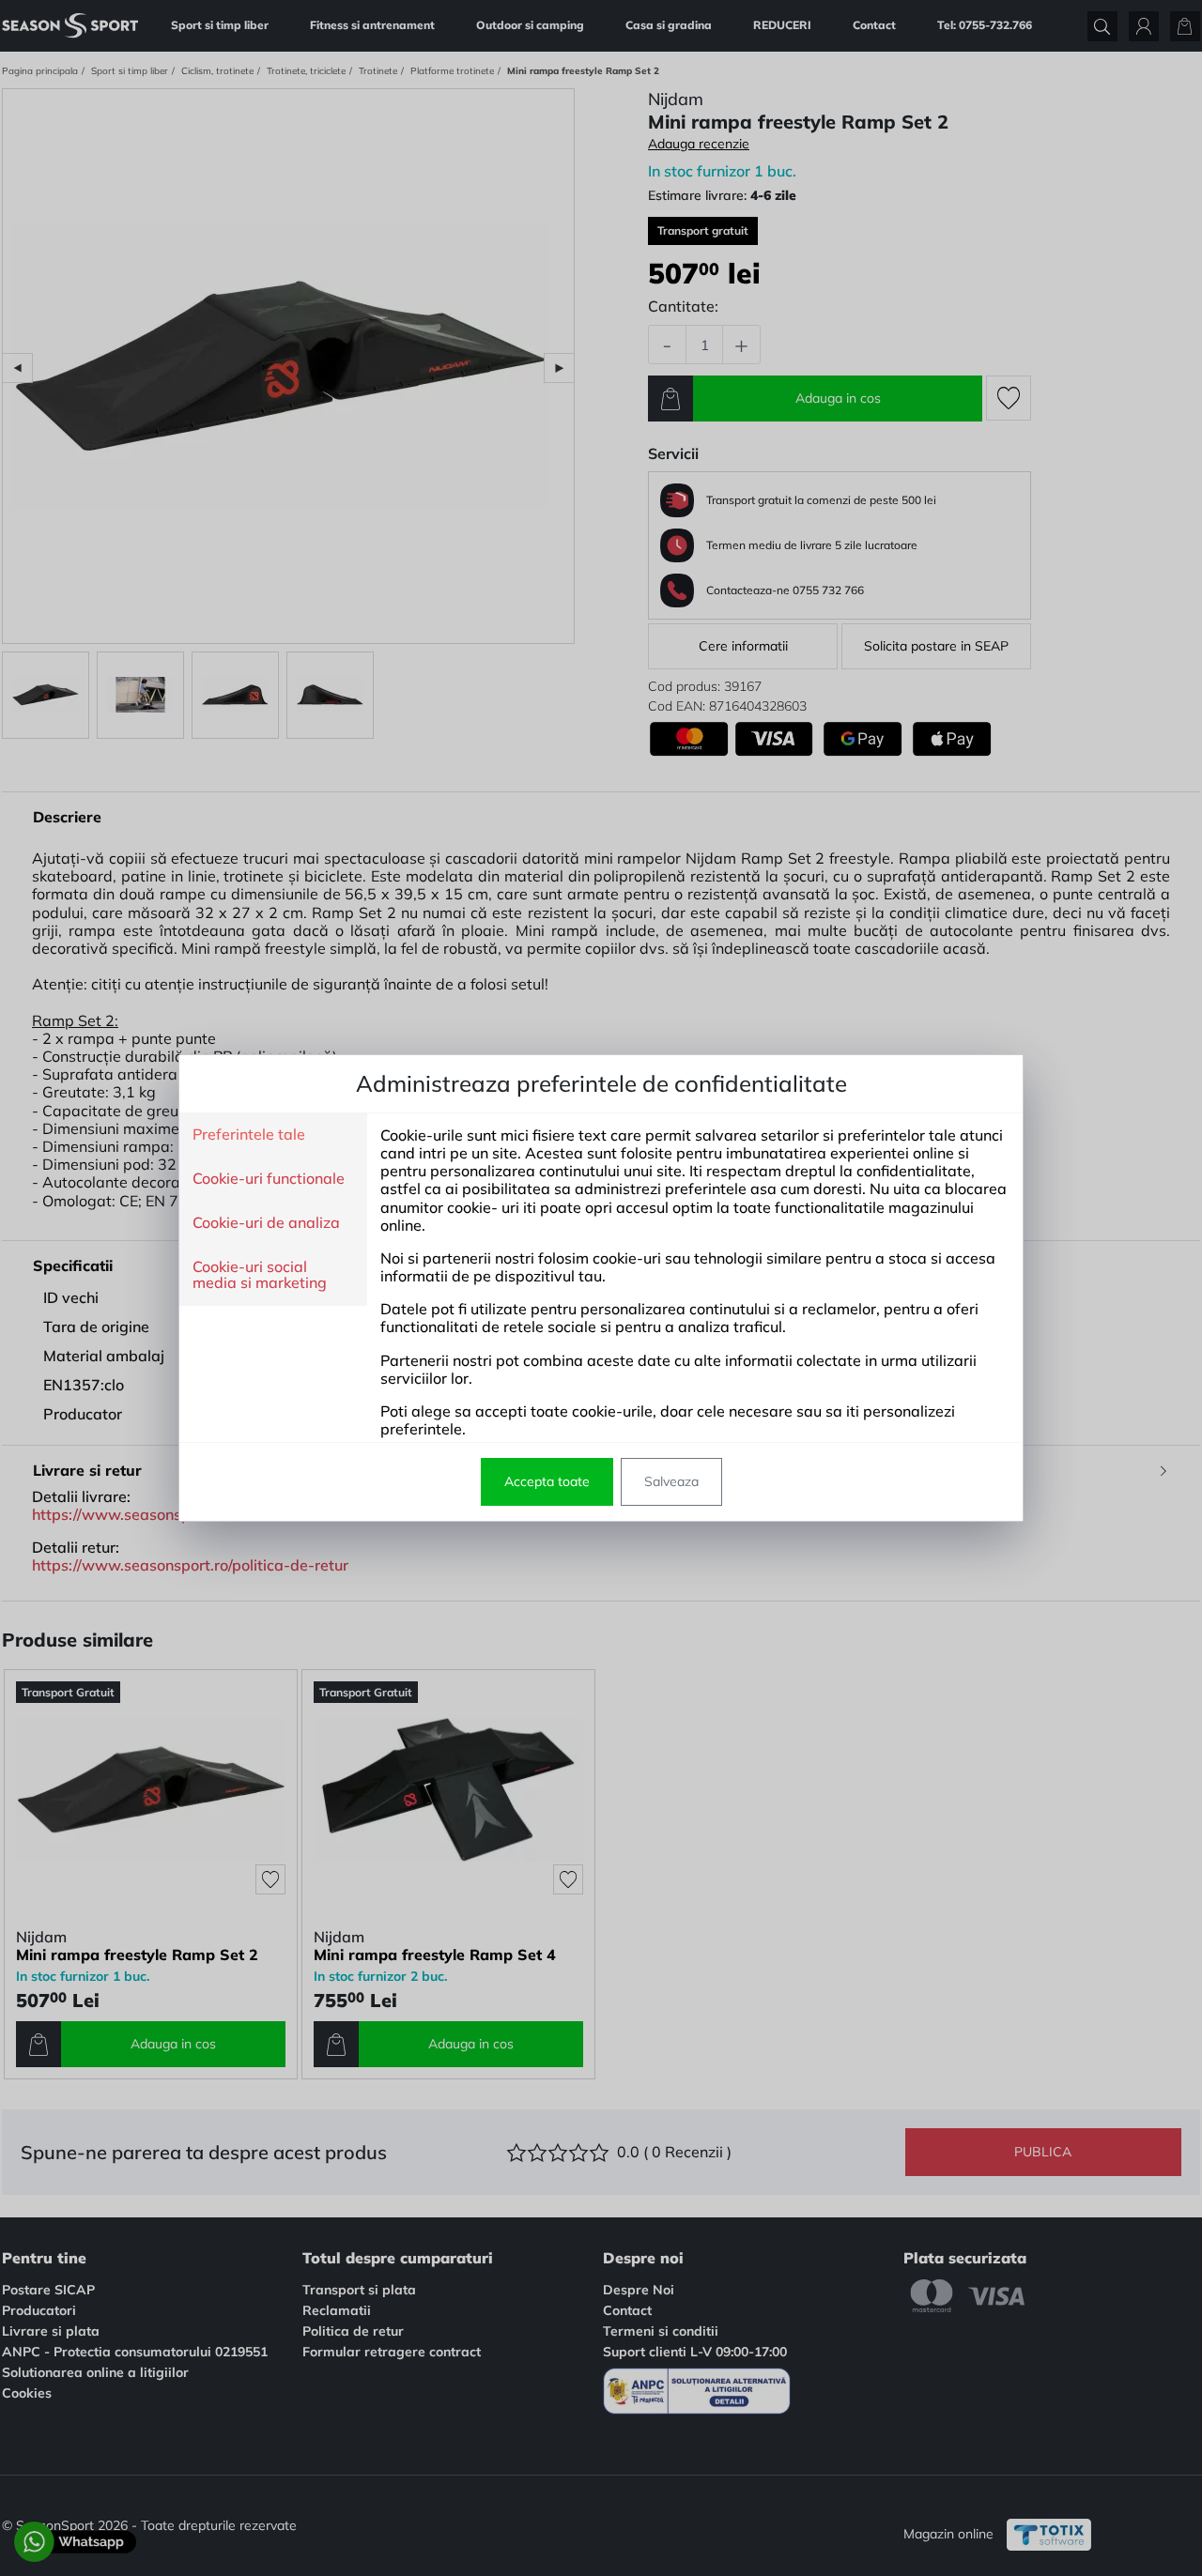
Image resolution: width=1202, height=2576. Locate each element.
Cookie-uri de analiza (266, 1223)
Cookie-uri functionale (269, 1179)
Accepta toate (547, 1481)
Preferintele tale (249, 1135)
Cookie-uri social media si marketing (260, 1275)
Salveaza (671, 1481)
